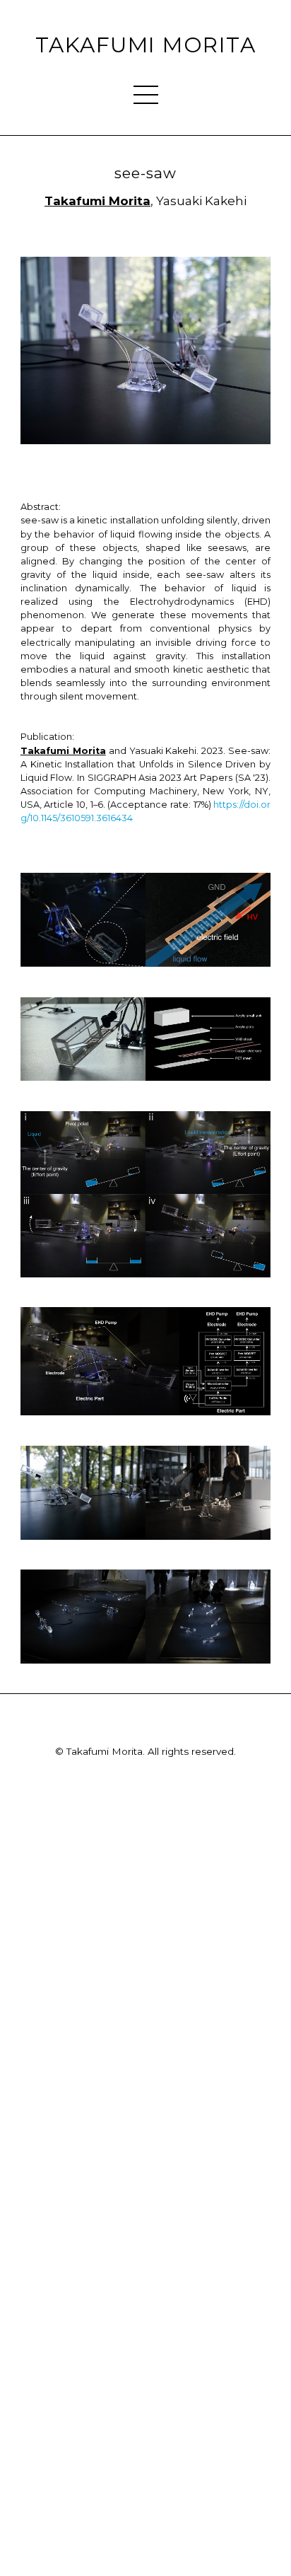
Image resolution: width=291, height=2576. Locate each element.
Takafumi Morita (145, 45)
